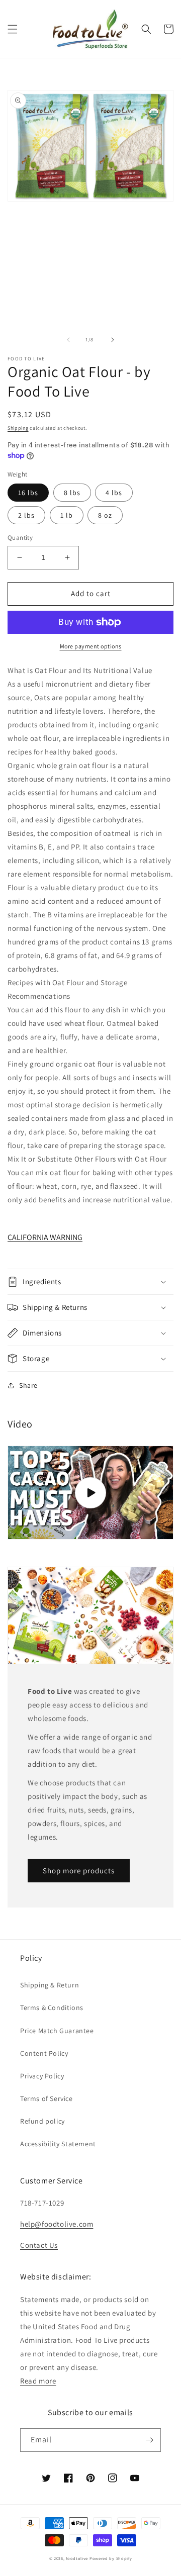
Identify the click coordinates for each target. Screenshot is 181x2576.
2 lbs (26, 515)
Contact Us (39, 2245)
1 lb (67, 515)
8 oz (105, 515)
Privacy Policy (42, 2076)
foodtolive (77, 2558)
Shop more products (79, 1871)
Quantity (20, 538)
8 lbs (72, 493)
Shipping (18, 428)
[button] (13, 29)
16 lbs (28, 493)
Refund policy (42, 2121)
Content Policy (44, 2053)
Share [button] (28, 1385)
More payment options (91, 646)
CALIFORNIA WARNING (45, 1237)
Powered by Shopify (111, 2558)
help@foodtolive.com (57, 2224)
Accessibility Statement (58, 2144)
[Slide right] (113, 340)
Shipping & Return (50, 1985)
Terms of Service (47, 2098)
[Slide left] (68, 340)
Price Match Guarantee (57, 2031)
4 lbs (114, 493)
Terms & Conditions (52, 2008)
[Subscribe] (149, 2440)
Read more (38, 2381)
